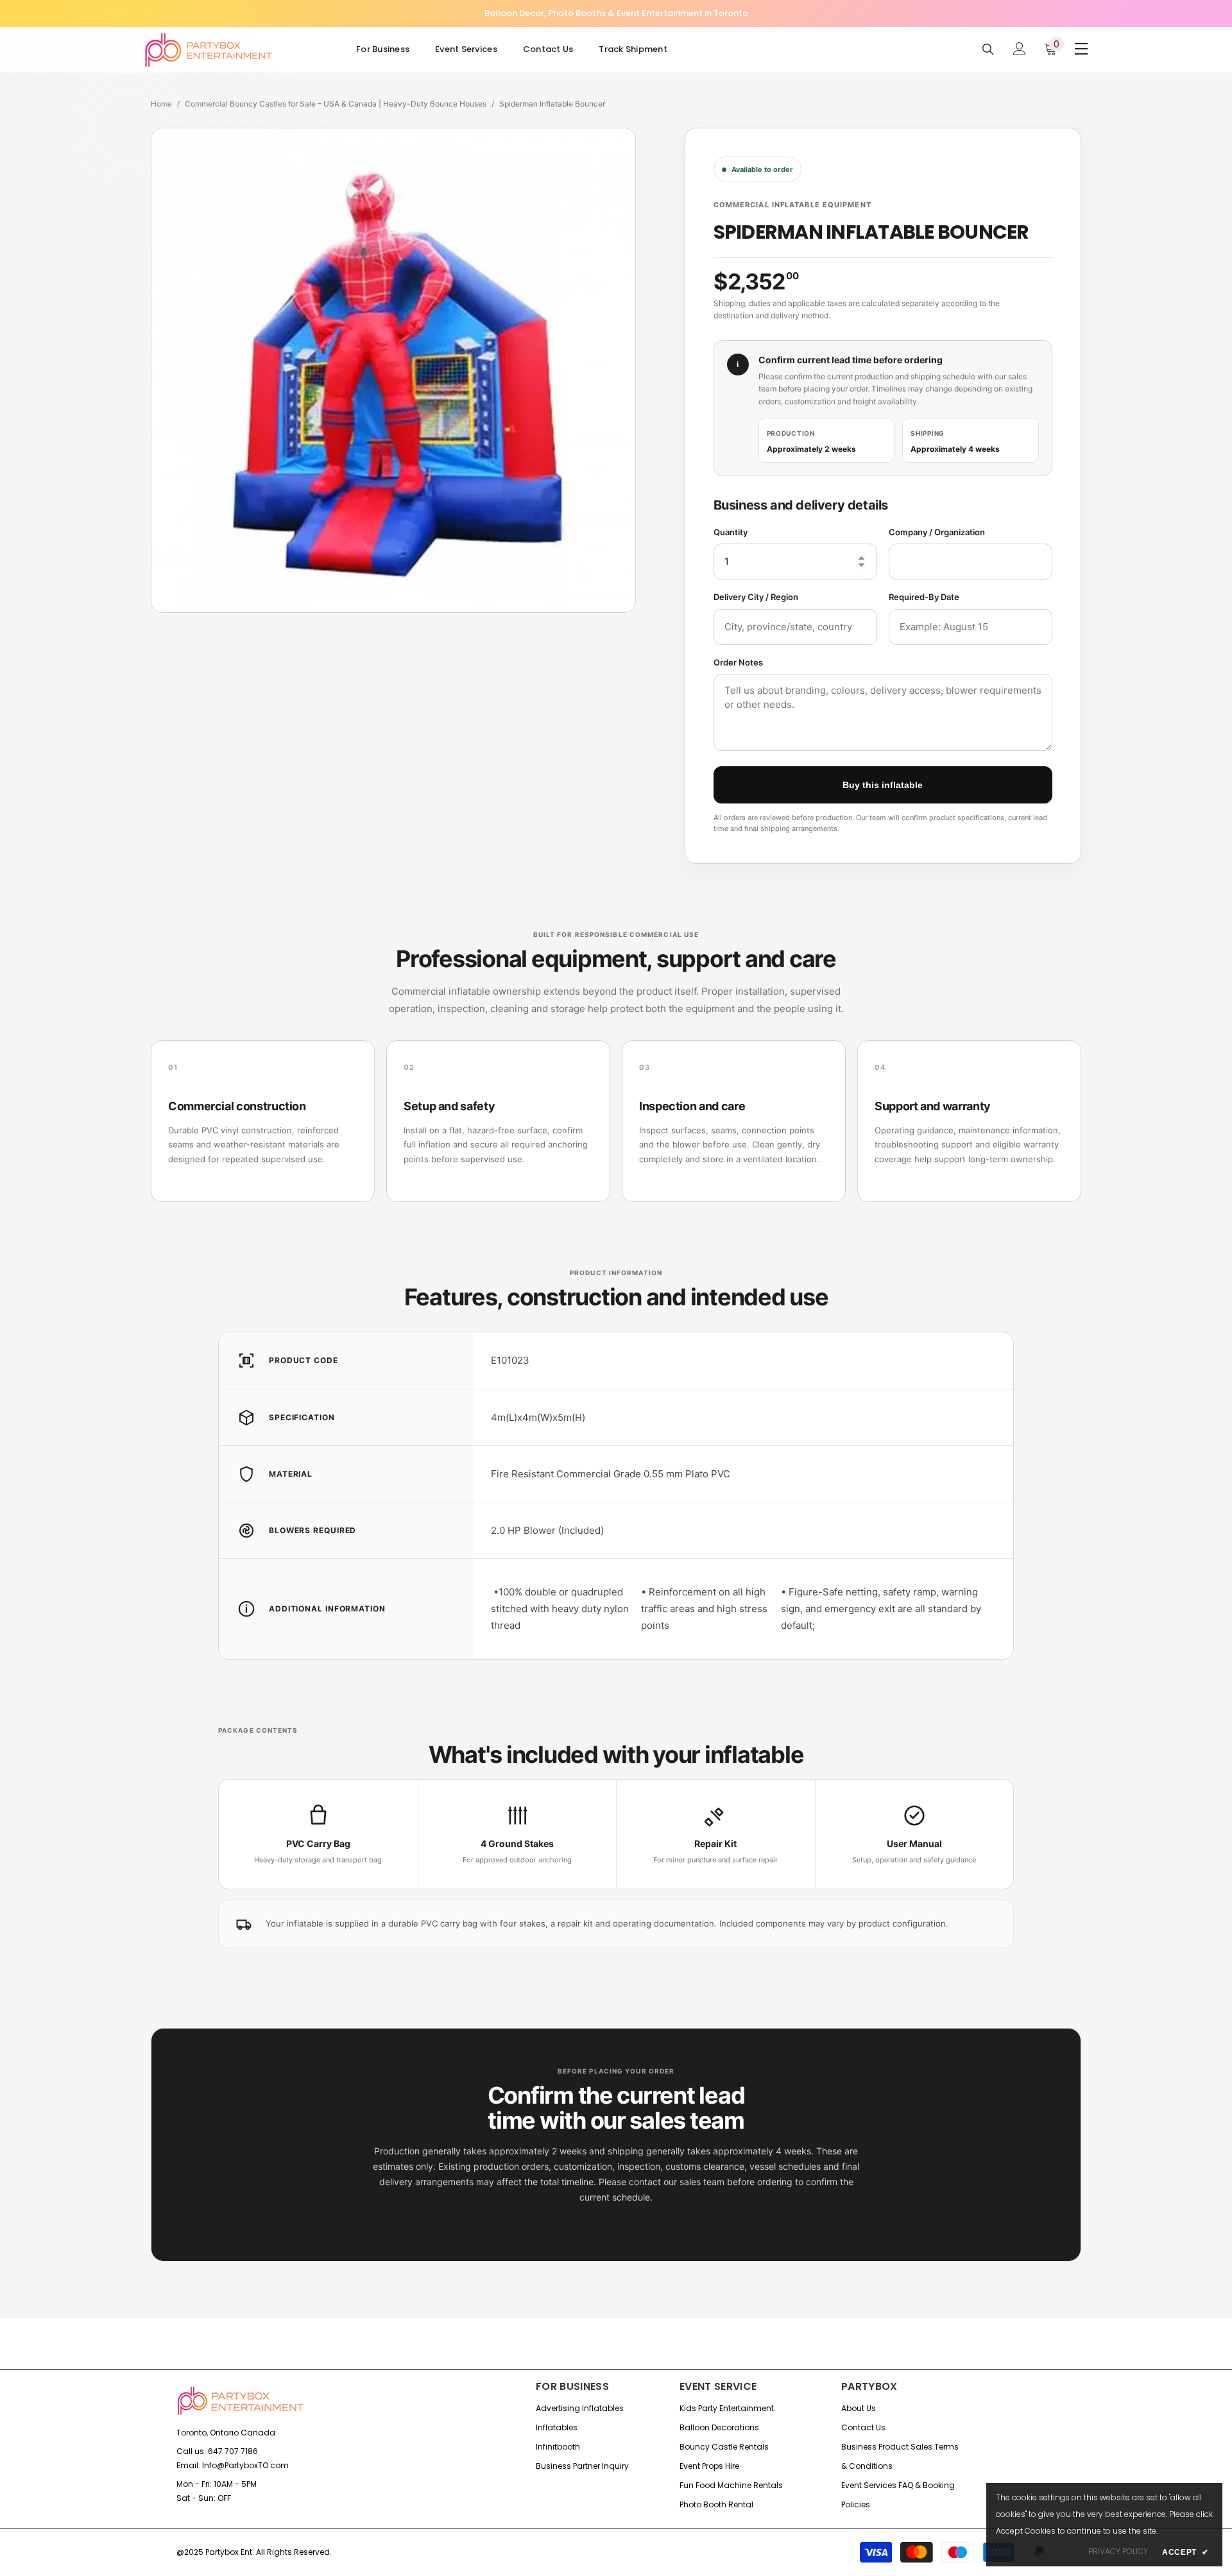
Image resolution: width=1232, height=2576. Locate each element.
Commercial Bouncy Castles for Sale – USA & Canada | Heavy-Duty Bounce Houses (336, 104)
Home (161, 104)
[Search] (988, 49)
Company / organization (937, 532)
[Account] (1020, 49)
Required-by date (924, 597)
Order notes (738, 662)
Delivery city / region (756, 597)
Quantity (731, 532)
